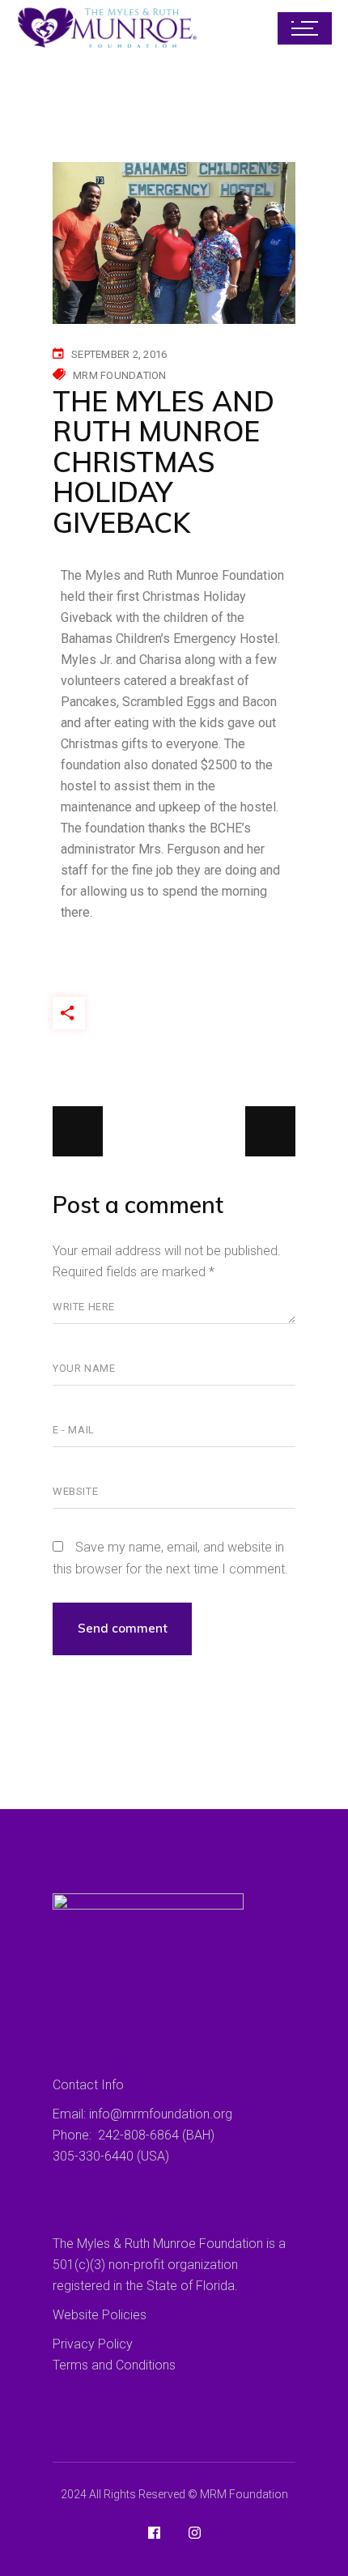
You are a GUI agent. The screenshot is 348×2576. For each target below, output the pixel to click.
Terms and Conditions (114, 2365)
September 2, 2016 (119, 354)
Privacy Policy (93, 2344)
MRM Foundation (120, 375)
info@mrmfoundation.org (161, 2114)
